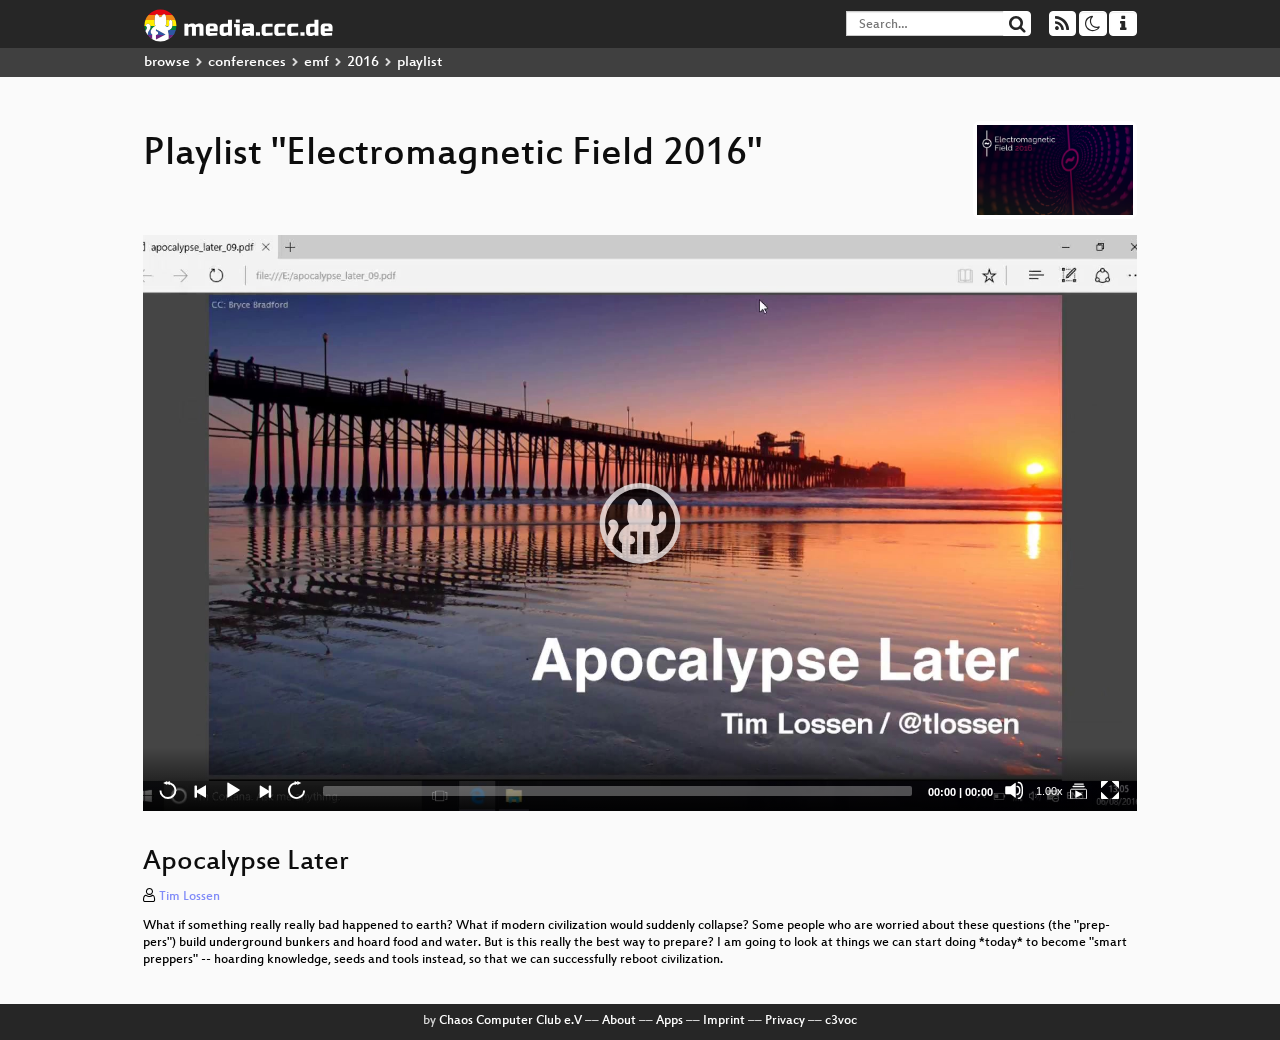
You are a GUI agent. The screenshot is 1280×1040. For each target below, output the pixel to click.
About (619, 1021)
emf (316, 62)
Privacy (785, 1021)
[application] (640, 523)
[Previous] (200, 790)
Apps (669, 1021)
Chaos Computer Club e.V (510, 1021)
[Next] (264, 790)
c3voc (841, 1021)
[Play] (640, 523)
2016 (363, 62)
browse (167, 62)
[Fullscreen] (1110, 790)
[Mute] (1014, 790)
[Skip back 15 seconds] (168, 790)
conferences (247, 62)
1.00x (1049, 791)
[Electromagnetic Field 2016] (1078, 790)
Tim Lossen (189, 897)
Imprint (724, 1021)
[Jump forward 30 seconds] (296, 790)
